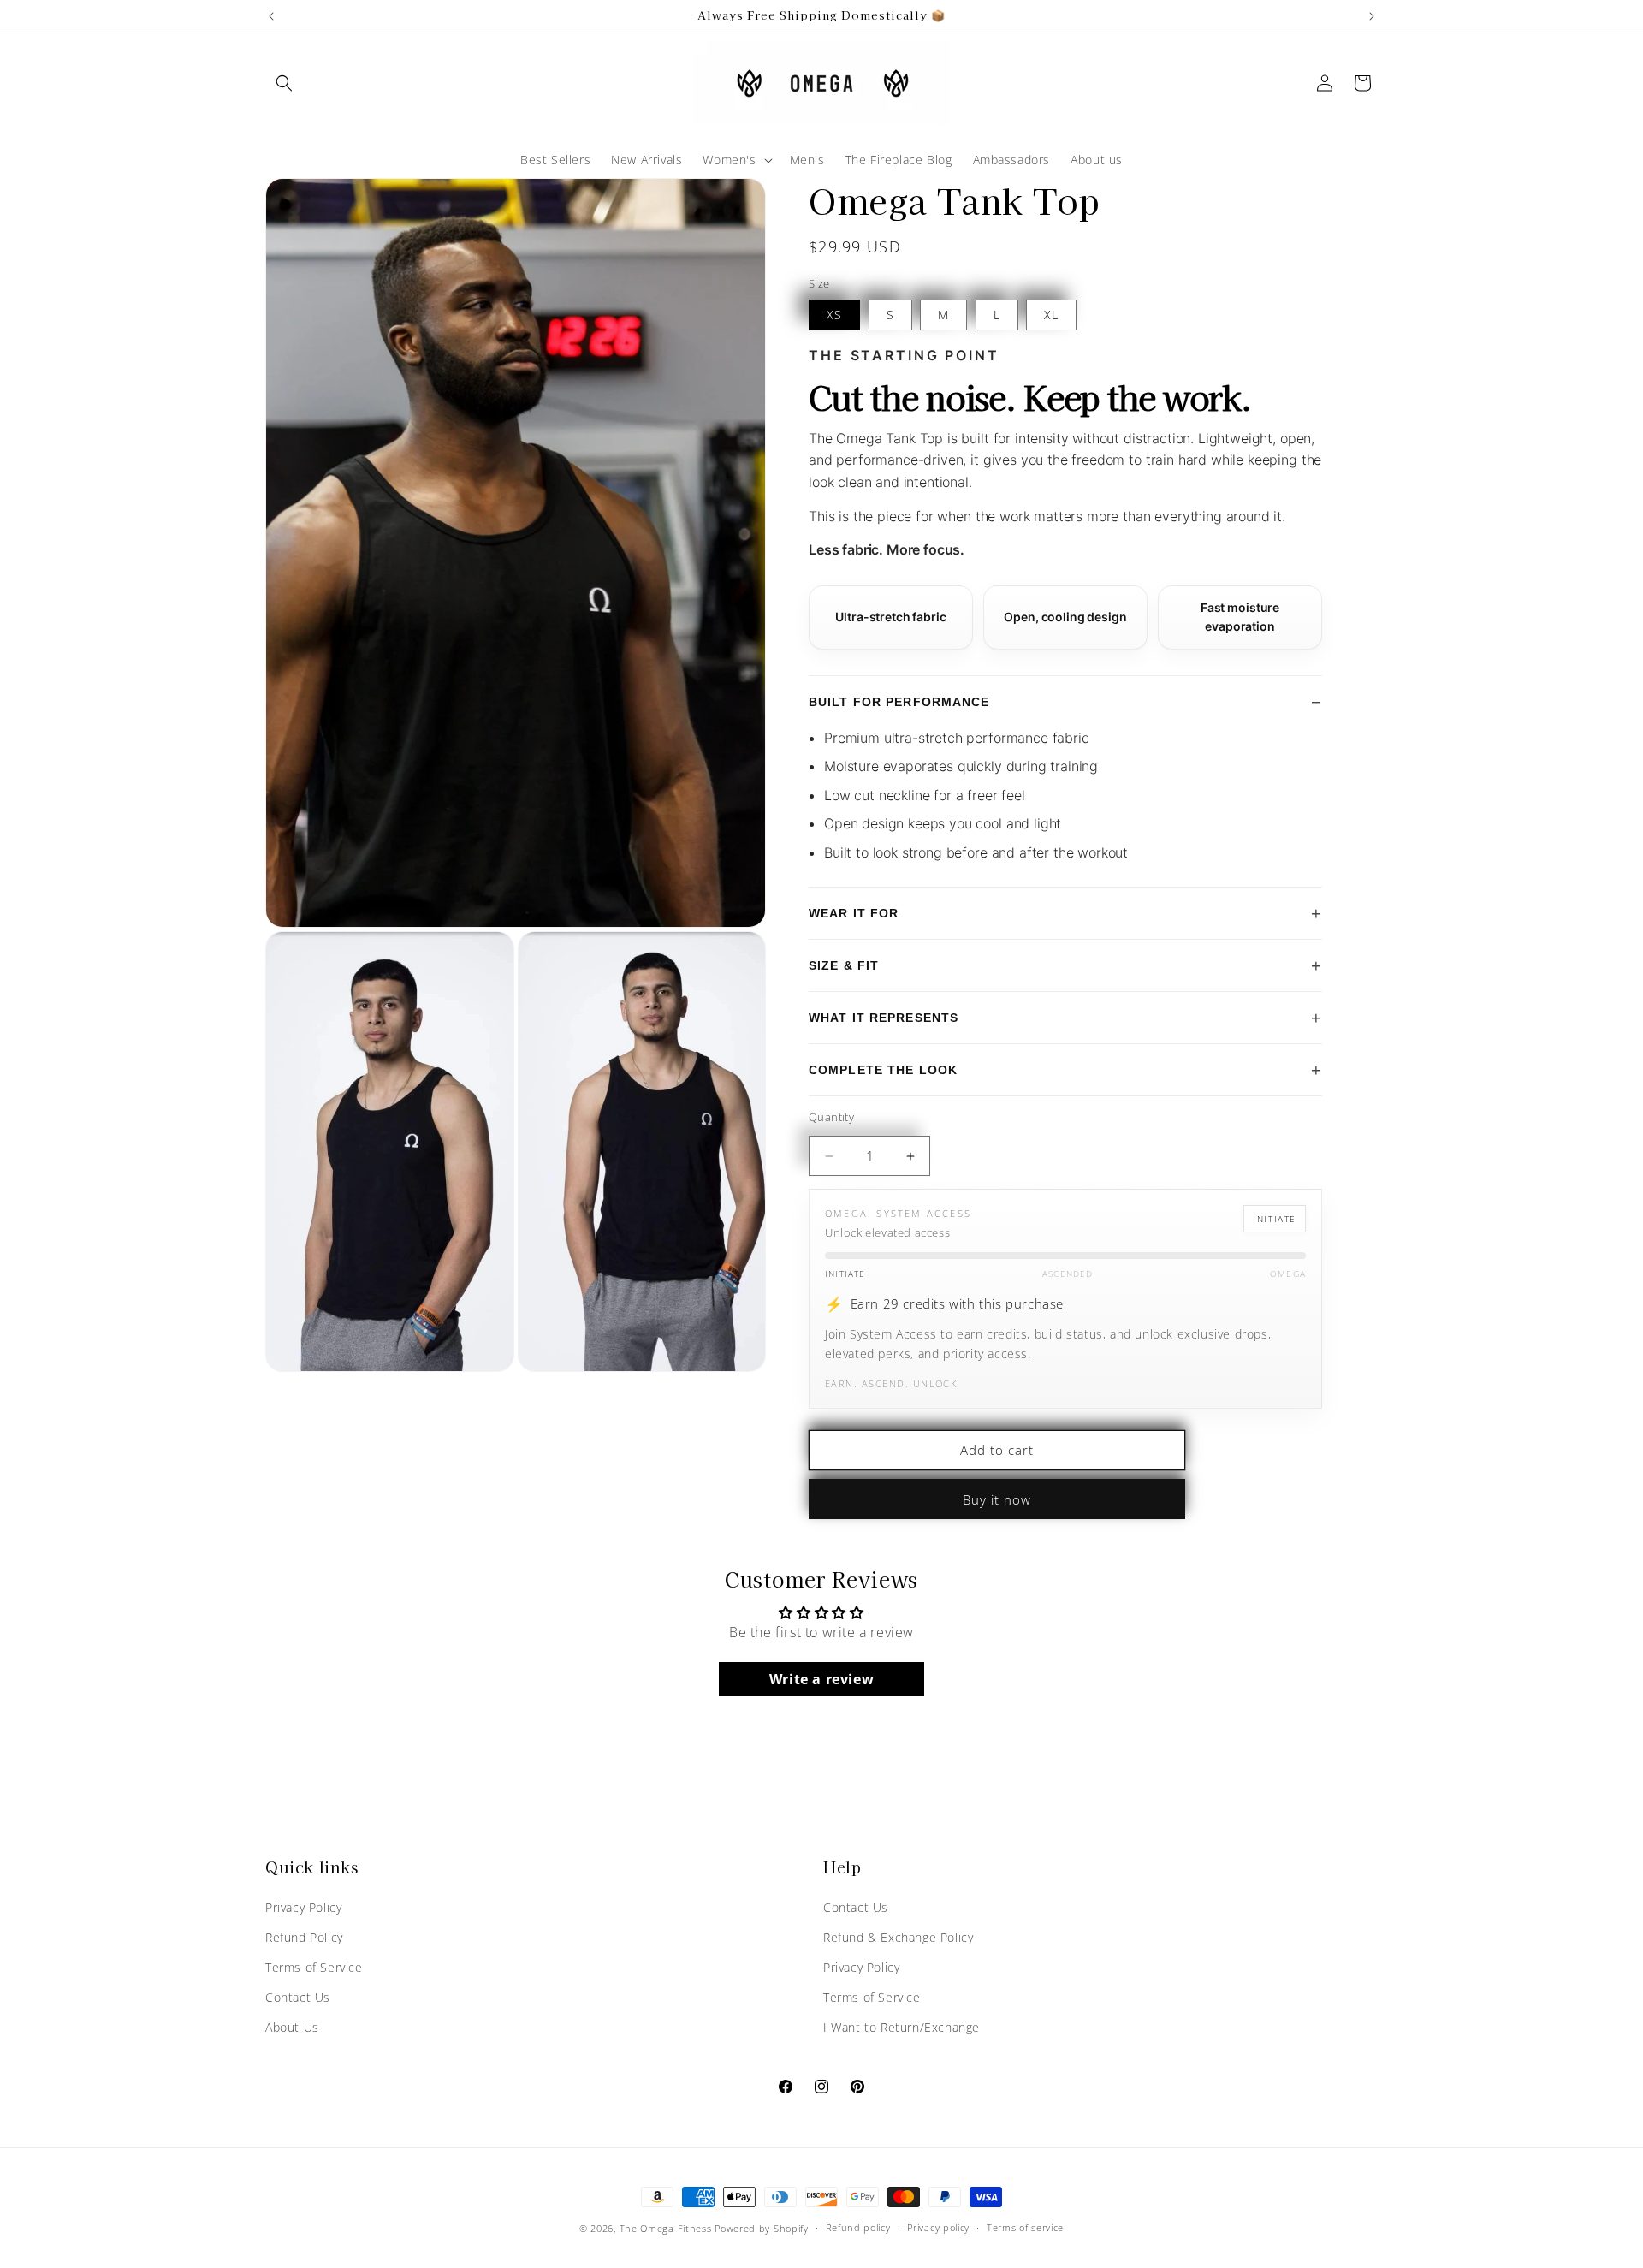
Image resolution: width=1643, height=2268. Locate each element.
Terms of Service (314, 1967)
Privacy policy (938, 2227)
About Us (292, 2027)
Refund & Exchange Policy (898, 1937)
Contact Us (298, 1997)
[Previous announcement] (271, 16)
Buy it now (997, 1499)
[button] (284, 83)
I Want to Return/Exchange (902, 2027)
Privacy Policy (303, 1907)
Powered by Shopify (762, 2228)
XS (834, 315)
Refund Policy (304, 1937)
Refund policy (858, 2227)
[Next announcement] (1372, 16)
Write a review (821, 1679)
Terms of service (1025, 2227)
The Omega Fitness (666, 2228)
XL (1051, 315)
